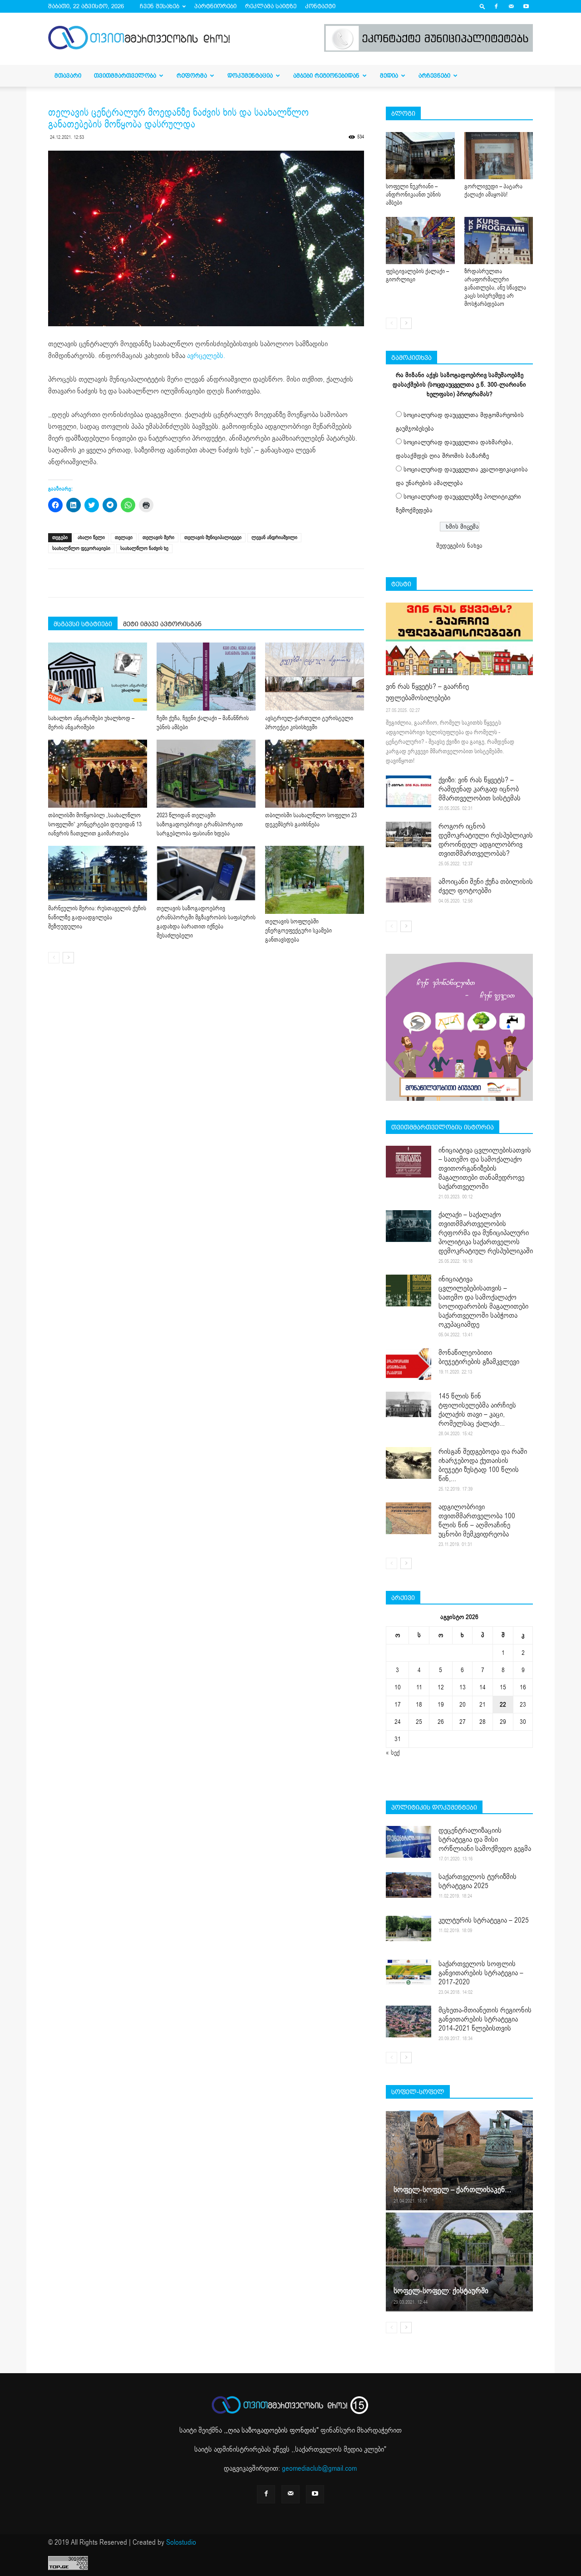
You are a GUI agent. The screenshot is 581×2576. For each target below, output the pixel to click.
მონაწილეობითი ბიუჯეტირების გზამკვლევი (479, 1357)
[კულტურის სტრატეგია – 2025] (409, 1928)
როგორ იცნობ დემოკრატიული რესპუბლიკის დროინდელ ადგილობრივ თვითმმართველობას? (486, 840)
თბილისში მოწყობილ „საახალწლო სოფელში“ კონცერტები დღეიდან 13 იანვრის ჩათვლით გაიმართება (95, 824)
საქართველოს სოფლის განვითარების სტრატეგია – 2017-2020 (481, 1973)
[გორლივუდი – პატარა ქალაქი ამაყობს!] (499, 156)
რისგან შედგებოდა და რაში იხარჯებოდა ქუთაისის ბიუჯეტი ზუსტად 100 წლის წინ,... (483, 1465)
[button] (483, 6)
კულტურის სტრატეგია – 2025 (484, 1920)
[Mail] (511, 6)
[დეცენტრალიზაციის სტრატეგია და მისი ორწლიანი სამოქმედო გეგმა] (409, 1842)
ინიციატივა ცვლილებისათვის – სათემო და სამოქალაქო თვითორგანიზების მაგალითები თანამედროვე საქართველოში (485, 1168)
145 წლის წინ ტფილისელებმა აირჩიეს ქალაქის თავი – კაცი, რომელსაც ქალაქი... (477, 1410)
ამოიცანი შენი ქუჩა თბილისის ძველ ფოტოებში (486, 886)
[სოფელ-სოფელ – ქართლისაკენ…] (459, 2160)
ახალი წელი (91, 537)
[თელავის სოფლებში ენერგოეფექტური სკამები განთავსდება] (315, 880)
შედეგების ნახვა (459, 546)
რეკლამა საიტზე (271, 6)
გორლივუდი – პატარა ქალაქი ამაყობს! (493, 191)
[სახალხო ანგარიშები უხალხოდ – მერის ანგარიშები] (98, 677)
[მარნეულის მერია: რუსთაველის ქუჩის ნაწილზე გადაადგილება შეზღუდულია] (98, 873)
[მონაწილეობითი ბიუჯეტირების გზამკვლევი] (409, 1364)
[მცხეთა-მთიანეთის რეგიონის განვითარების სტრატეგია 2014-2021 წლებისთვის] (409, 2022)
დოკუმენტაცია (250, 76)
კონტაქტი (320, 6)
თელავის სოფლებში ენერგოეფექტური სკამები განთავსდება (298, 931)
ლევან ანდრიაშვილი (274, 537)
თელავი (124, 537)
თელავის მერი (158, 537)
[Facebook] (496, 6)
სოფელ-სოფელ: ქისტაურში (441, 2291)
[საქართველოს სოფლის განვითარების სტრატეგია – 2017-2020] (409, 1972)
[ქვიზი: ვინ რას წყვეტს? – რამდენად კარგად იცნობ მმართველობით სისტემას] (409, 791)
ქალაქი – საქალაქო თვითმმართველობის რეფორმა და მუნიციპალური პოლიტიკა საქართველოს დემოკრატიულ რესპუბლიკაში (486, 1233)
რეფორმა (192, 76)
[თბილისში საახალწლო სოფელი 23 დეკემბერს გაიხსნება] (315, 774)
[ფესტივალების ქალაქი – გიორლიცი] (420, 240)
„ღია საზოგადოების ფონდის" (272, 2430)
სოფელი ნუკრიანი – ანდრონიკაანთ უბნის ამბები (413, 195)
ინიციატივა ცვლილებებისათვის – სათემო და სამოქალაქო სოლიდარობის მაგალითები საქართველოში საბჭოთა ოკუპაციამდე (483, 1302)
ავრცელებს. (206, 356)
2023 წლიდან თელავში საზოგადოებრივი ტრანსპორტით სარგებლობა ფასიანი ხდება (200, 824)
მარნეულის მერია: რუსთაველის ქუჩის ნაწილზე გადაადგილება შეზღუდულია (97, 918)
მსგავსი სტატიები (83, 624)
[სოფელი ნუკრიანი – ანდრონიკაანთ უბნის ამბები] (420, 156)
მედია (389, 76)
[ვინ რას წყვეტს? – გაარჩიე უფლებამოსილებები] (459, 639)
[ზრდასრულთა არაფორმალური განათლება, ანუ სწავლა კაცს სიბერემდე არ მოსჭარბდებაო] (499, 240)
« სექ (393, 1753)
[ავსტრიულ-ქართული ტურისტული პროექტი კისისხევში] (315, 677)
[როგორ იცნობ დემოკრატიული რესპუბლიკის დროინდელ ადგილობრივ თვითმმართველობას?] (409, 834)
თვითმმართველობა (125, 76)
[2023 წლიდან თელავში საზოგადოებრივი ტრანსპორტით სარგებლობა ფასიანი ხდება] (206, 774)
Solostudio (181, 2542)
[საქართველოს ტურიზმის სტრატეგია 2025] (409, 1885)
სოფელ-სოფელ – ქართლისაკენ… (452, 2190)
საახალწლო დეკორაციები (81, 548)
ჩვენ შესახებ (160, 6)
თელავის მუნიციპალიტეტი (213, 537)
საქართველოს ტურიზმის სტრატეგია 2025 (478, 1881)
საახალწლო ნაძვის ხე (144, 548)
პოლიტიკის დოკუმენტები (434, 1807)
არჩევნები (434, 76)
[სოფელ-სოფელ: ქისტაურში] (459, 2262)
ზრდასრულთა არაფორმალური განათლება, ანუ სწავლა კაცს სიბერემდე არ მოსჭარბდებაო (495, 288)
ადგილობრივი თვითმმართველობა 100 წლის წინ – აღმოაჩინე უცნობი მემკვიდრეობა (477, 1521)
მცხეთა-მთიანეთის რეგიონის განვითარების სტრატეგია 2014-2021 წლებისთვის (485, 2019)
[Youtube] (526, 6)
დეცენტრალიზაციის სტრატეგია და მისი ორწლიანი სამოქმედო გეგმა (485, 1840)
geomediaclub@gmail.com (319, 2468)
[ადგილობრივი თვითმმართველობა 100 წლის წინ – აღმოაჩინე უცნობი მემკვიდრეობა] (409, 1518)
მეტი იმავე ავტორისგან (162, 624)
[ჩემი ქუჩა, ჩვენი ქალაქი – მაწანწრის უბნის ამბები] (206, 677)
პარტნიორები (215, 6)
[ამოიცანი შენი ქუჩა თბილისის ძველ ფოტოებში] (409, 890)
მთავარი (68, 76)
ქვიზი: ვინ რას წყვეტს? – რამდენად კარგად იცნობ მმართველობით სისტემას (480, 789)
